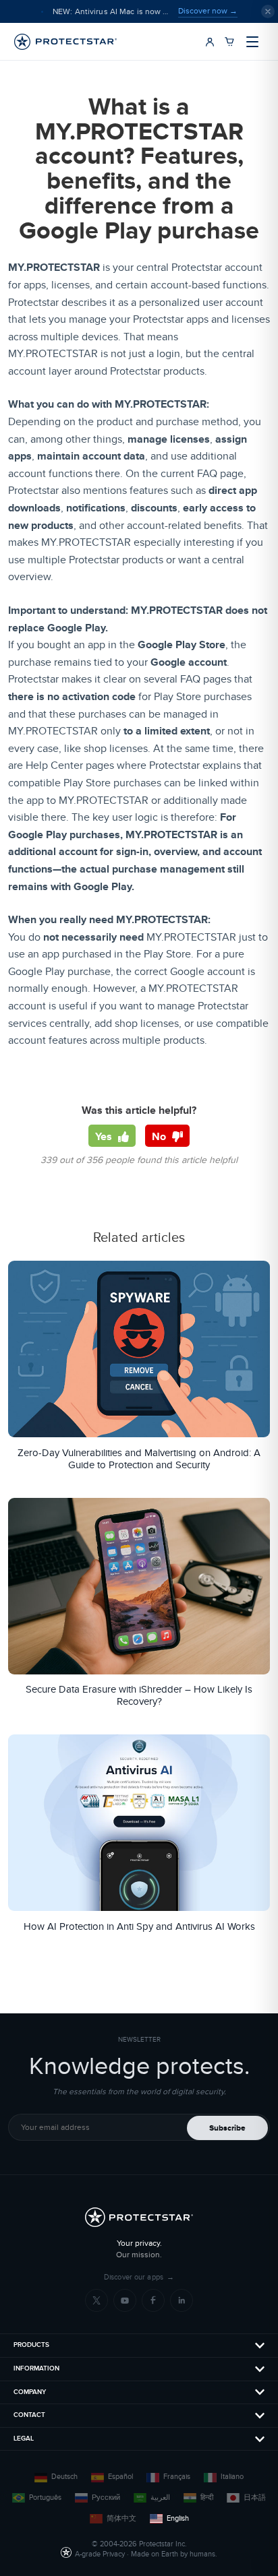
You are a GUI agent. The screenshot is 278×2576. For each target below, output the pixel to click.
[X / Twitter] (96, 2300)
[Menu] (252, 42)
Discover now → (208, 11)
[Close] (268, 11)
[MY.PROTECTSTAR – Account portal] (210, 42)
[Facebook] (153, 2300)
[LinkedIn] (182, 2300)
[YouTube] (125, 2300)
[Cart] (229, 42)
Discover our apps (139, 2277)
